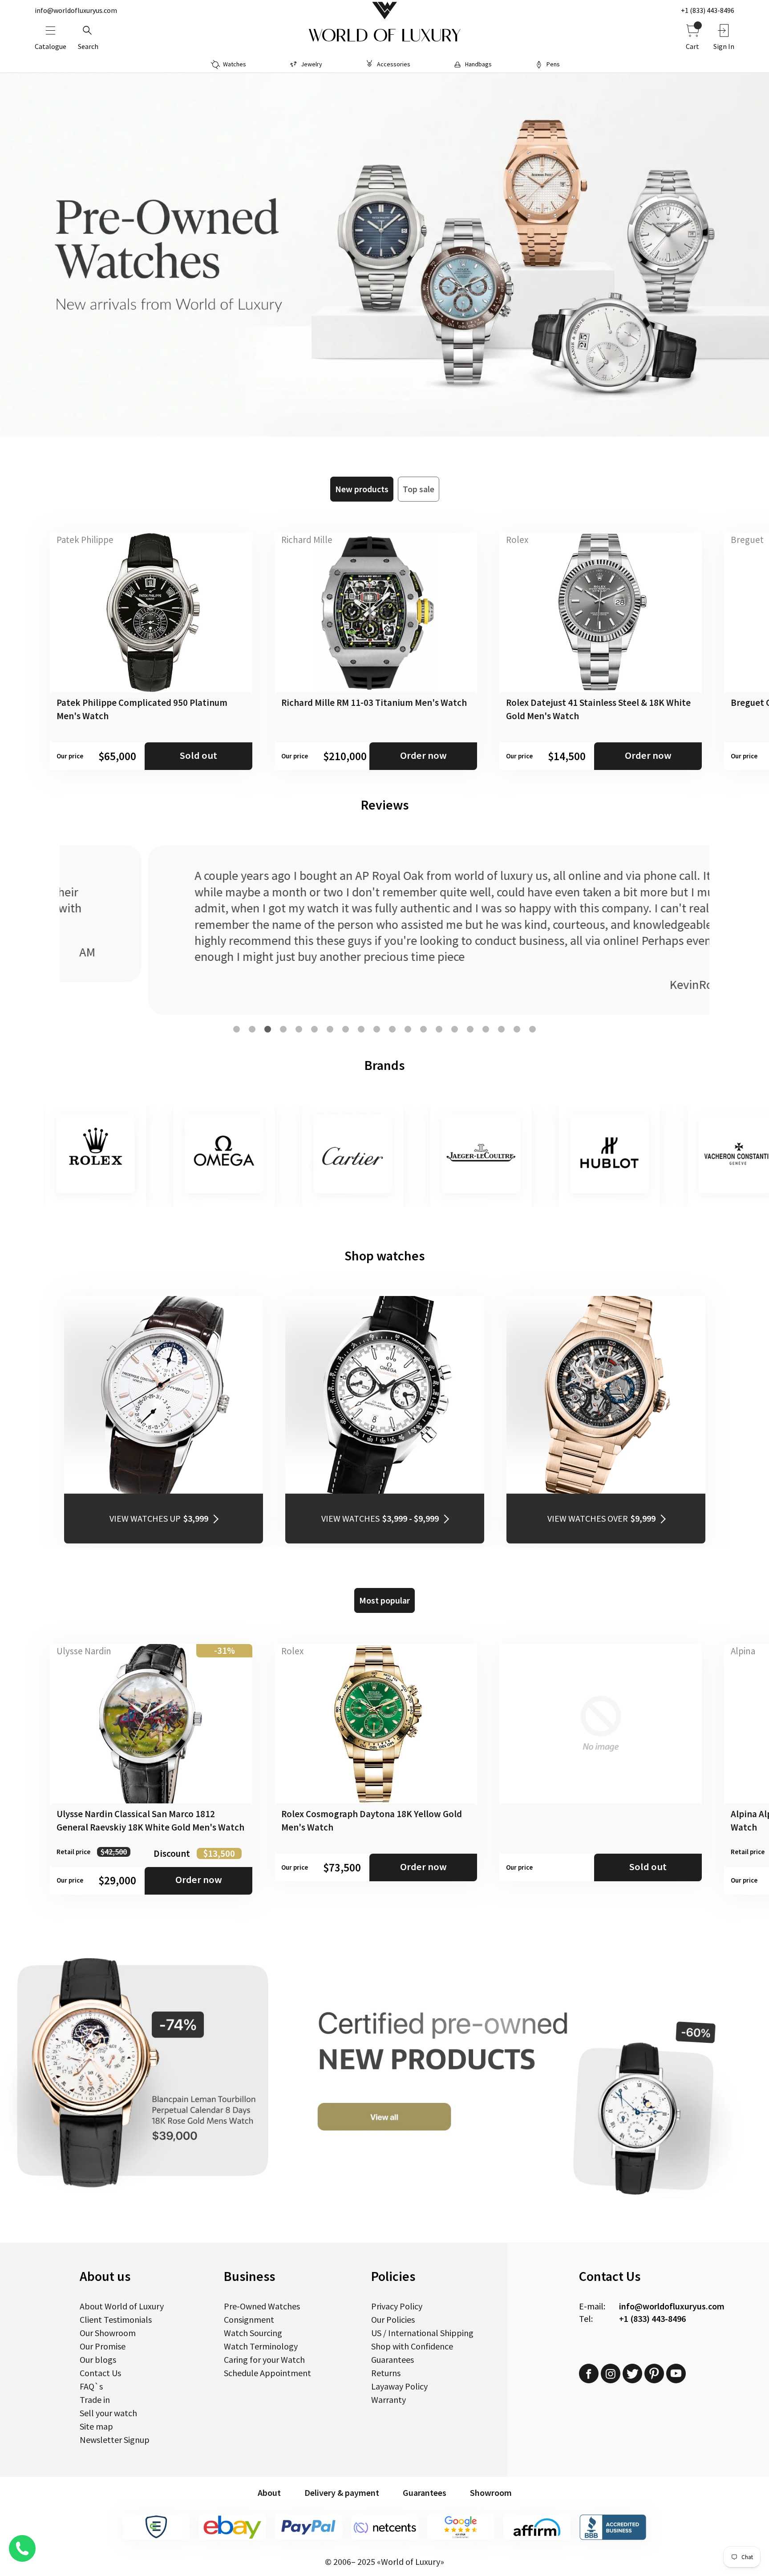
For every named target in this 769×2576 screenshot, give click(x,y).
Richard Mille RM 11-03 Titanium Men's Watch (374, 703)
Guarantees (393, 2359)
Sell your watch (108, 2413)
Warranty (389, 2400)
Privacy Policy (397, 2306)
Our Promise (103, 2346)
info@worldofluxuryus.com (76, 10)
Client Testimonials (116, 2319)
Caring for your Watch (264, 2359)
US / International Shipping (422, 2333)
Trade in (95, 2400)
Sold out (198, 755)
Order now (423, 755)
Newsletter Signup (115, 2440)
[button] (237, 1029)
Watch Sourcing (253, 2333)
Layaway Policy (399, 2386)
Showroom (491, 2493)
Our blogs (98, 2359)
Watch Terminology (261, 2346)
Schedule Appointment (267, 2373)
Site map (96, 2426)
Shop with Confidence (412, 2346)
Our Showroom (108, 2333)
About (269, 2493)
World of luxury (384, 36)
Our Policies (393, 2319)
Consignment (249, 2319)
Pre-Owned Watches (262, 2306)
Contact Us (100, 2373)
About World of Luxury (122, 2306)
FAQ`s (91, 2386)
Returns (386, 2373)
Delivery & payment (342, 2493)
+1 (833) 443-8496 (708, 10)
